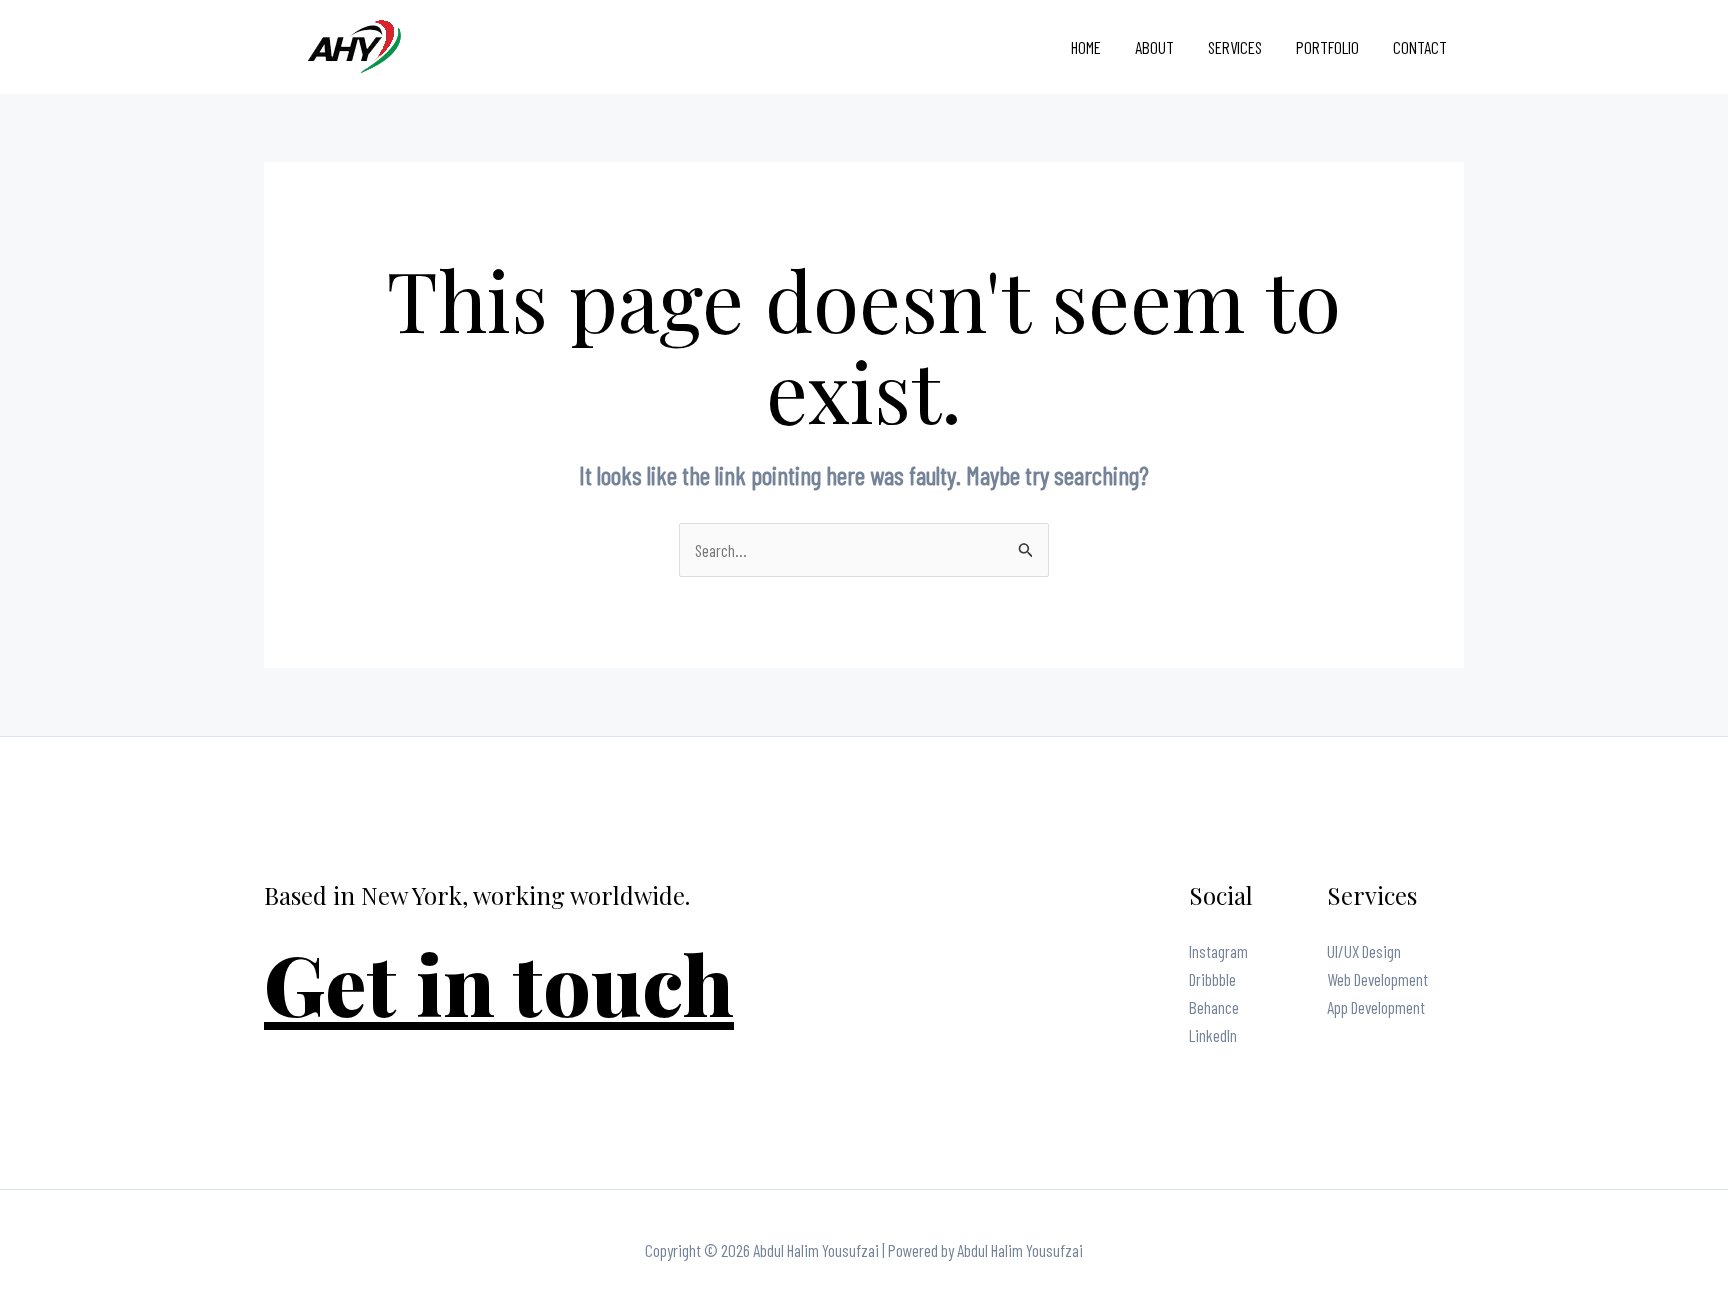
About (1154, 47)
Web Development (1377, 979)
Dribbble (1212, 979)
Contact (1420, 47)
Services (1235, 47)
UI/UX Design (1364, 951)
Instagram (1218, 951)
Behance (1214, 1007)
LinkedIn (1213, 1035)
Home (1086, 47)
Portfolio (1327, 47)
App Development (1376, 1007)
